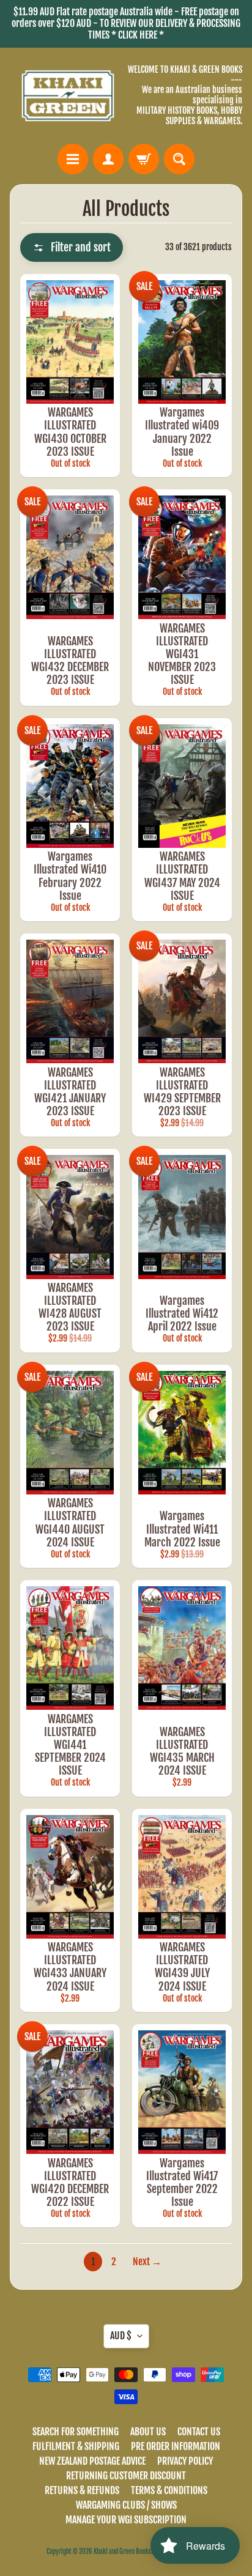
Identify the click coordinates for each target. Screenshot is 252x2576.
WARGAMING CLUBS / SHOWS (126, 2505)
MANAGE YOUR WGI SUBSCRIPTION (126, 2520)
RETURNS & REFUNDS (82, 2490)
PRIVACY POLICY (185, 2461)
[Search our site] (179, 159)
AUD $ (121, 2336)
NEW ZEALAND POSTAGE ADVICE (92, 2461)
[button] (72, 247)
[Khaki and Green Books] (68, 96)
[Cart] (144, 159)
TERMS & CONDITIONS (169, 2490)
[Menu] (73, 159)
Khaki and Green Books (122, 2552)
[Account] (108, 159)
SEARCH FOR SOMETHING (76, 2432)
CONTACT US (199, 2432)
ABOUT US (148, 2432)
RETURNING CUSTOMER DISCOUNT (126, 2476)
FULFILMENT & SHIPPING (76, 2446)
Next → (147, 2262)
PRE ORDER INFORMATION (176, 2446)
